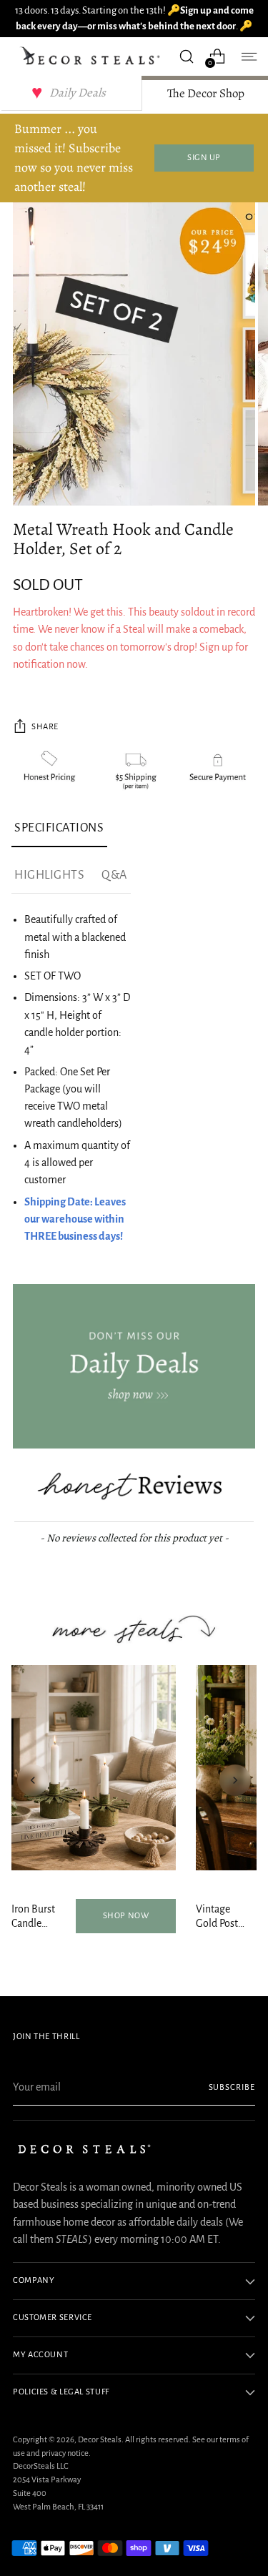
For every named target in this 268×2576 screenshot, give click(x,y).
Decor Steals (100, 2440)
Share (45, 727)
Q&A (114, 875)
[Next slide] (235, 1780)
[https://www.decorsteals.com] (134, 1367)
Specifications (59, 828)
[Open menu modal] (248, 56)
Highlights (49, 875)
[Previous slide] (33, 1780)
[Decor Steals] (92, 56)
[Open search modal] (186, 56)
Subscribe (232, 2087)
